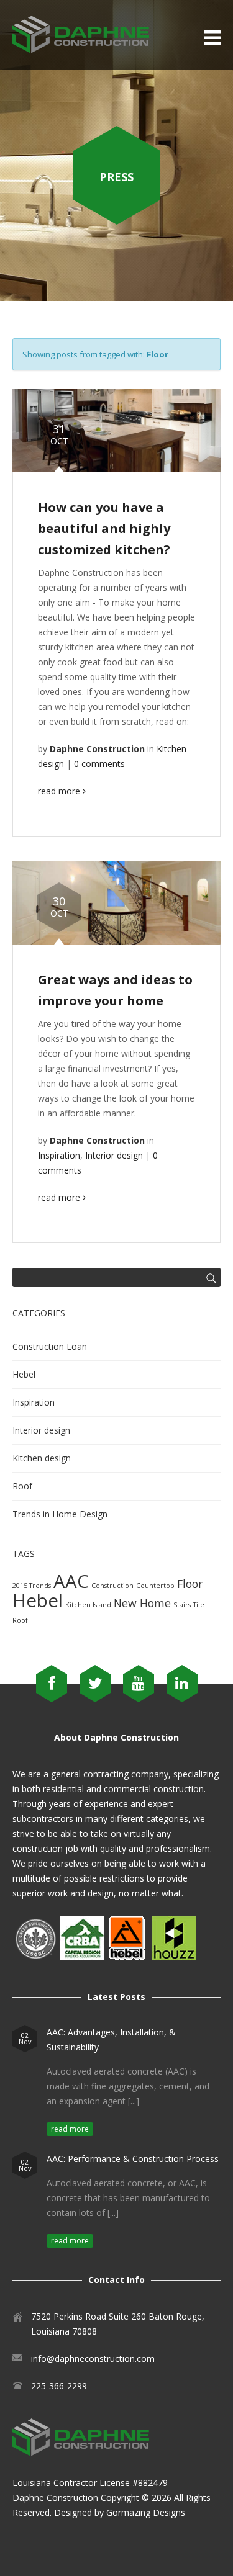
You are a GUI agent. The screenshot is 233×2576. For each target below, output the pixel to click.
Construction (112, 1586)
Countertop (155, 1586)
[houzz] (174, 1957)
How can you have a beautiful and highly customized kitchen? (104, 528)
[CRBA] (82, 1957)
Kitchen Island (88, 1605)
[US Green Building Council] (35, 1957)
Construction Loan (50, 1346)
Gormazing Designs (146, 2512)
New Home (142, 1603)
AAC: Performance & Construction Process (133, 2159)
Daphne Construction (55, 2497)
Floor (190, 1584)
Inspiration (59, 1155)
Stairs (182, 1605)
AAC (71, 1581)
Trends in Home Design (60, 1514)
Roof (22, 1486)
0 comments (99, 764)
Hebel (24, 1374)
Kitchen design (42, 1458)
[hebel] (127, 1957)
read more (60, 791)
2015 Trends (32, 1586)
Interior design (114, 1155)
